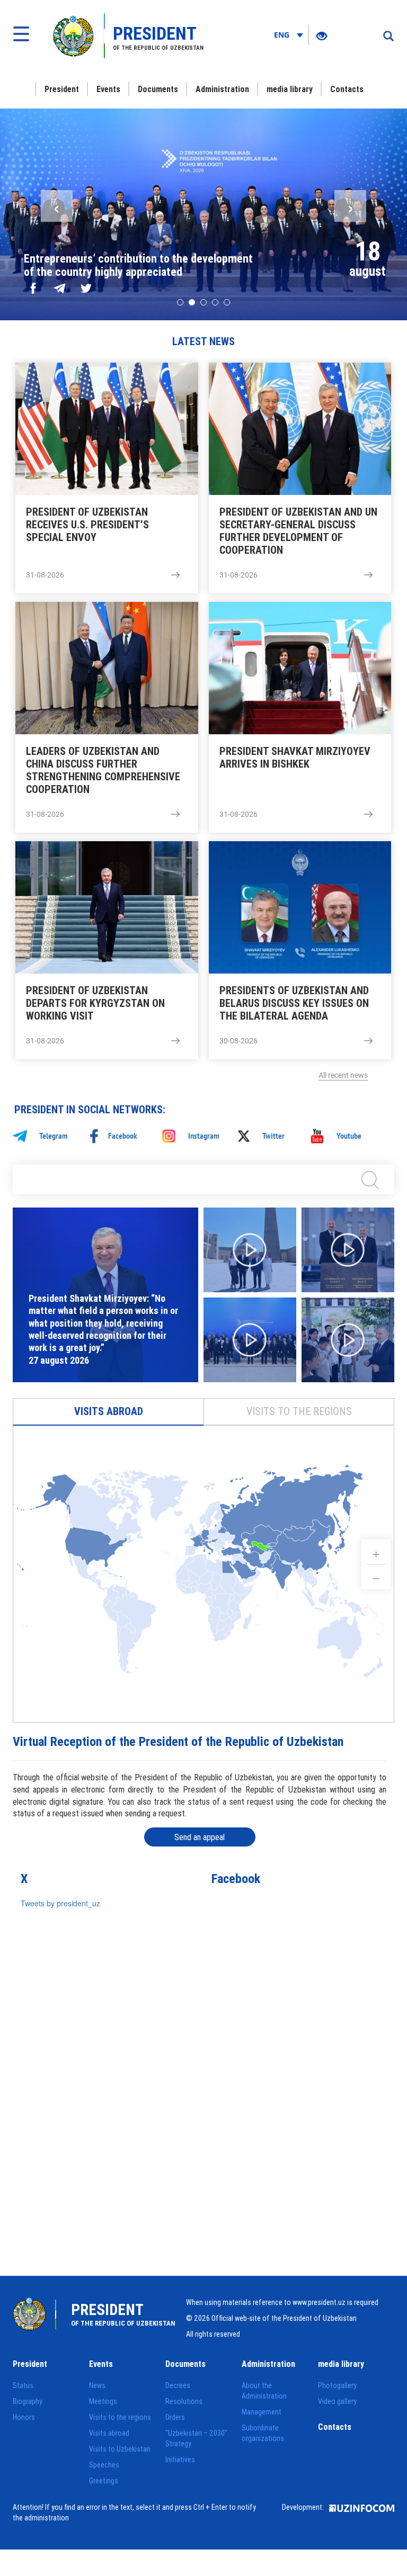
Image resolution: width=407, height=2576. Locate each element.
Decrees (178, 2385)
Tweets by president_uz (60, 1903)
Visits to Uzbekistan (120, 2449)
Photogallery (337, 2385)
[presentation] (57, 206)
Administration (222, 89)
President (62, 89)
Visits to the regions (299, 1411)
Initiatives (180, 2460)
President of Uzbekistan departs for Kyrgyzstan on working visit (95, 1003)
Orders (175, 2417)
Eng (283, 35)
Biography (28, 2401)
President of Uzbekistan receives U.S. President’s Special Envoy (87, 525)
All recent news (343, 1075)
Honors (24, 2417)
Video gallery (337, 2401)
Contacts (347, 89)
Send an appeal (200, 1837)
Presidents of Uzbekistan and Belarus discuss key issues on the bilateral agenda (294, 1003)
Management (262, 2412)
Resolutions (184, 2401)
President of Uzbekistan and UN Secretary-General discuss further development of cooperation (298, 531)
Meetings (103, 2401)
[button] (180, 302)
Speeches (104, 2465)
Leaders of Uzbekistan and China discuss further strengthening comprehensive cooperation (103, 770)
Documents (158, 89)
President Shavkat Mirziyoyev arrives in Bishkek (295, 758)
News (97, 2385)
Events (108, 89)
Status (23, 2385)
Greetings (104, 2481)
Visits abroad (109, 1411)
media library (290, 89)
